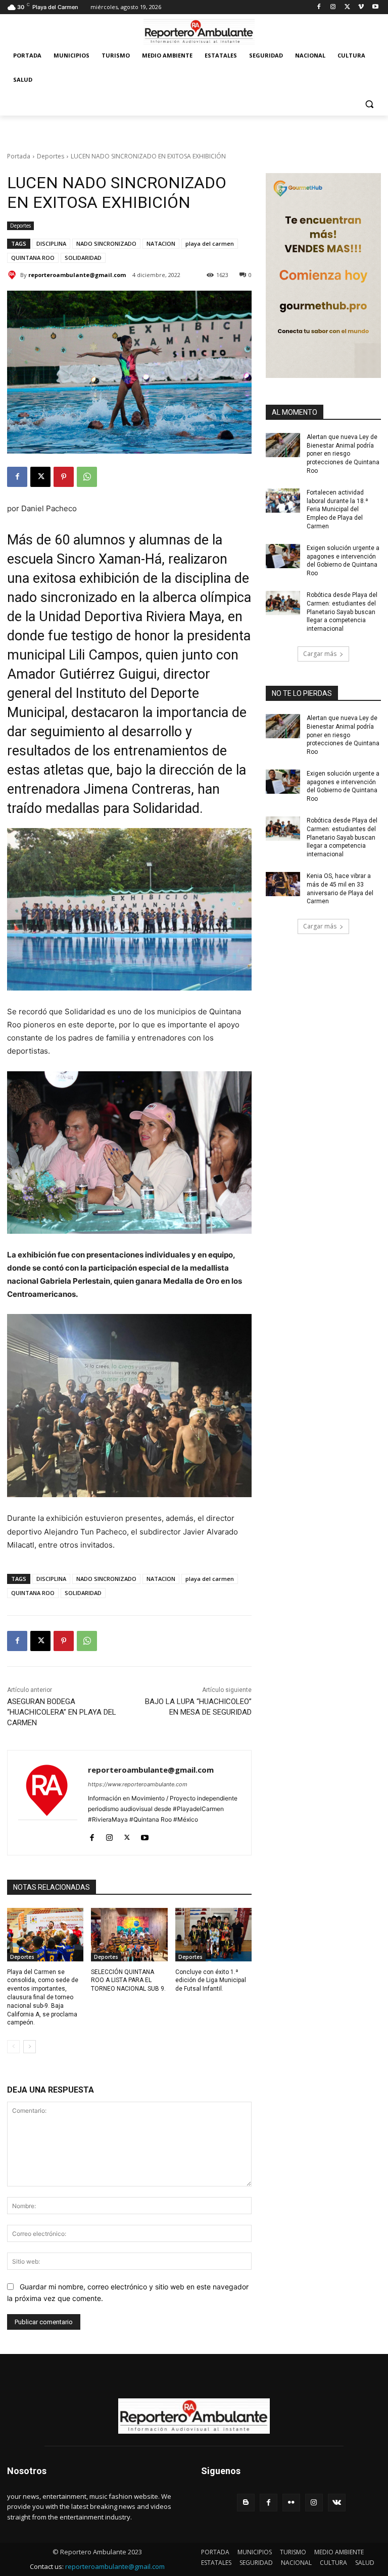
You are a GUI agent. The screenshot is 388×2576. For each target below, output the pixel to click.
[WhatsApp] (87, 477)
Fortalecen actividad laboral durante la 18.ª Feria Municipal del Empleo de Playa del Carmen (337, 509)
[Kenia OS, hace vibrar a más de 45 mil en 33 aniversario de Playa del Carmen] (283, 884)
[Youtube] (375, 7)
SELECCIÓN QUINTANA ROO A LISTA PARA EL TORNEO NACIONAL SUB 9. (128, 1981)
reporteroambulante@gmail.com (77, 275)
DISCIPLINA (51, 243)
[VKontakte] (337, 2503)
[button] (369, 104)
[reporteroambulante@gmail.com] (14, 275)
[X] (347, 7)
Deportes (51, 156)
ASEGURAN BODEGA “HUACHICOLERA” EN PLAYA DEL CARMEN (62, 1712)
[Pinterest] (64, 477)
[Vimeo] (361, 7)
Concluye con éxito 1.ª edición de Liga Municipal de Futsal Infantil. (211, 1981)
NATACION (161, 243)
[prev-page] (13, 2047)
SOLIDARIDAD (83, 258)
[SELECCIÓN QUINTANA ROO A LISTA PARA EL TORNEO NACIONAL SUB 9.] (129, 1935)
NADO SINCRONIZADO (106, 243)
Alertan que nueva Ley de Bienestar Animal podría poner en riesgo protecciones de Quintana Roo (343, 454)
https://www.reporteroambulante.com (138, 1784)
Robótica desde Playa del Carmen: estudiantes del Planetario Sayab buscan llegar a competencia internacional (342, 612)
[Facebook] (319, 7)
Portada (19, 156)
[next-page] (30, 2047)
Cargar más (320, 654)
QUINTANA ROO (33, 258)
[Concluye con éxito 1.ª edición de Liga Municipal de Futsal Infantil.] (213, 1935)
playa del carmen (210, 243)
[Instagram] (333, 7)
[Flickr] (291, 2503)
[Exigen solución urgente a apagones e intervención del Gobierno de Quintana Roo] (283, 556)
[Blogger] (246, 2503)
